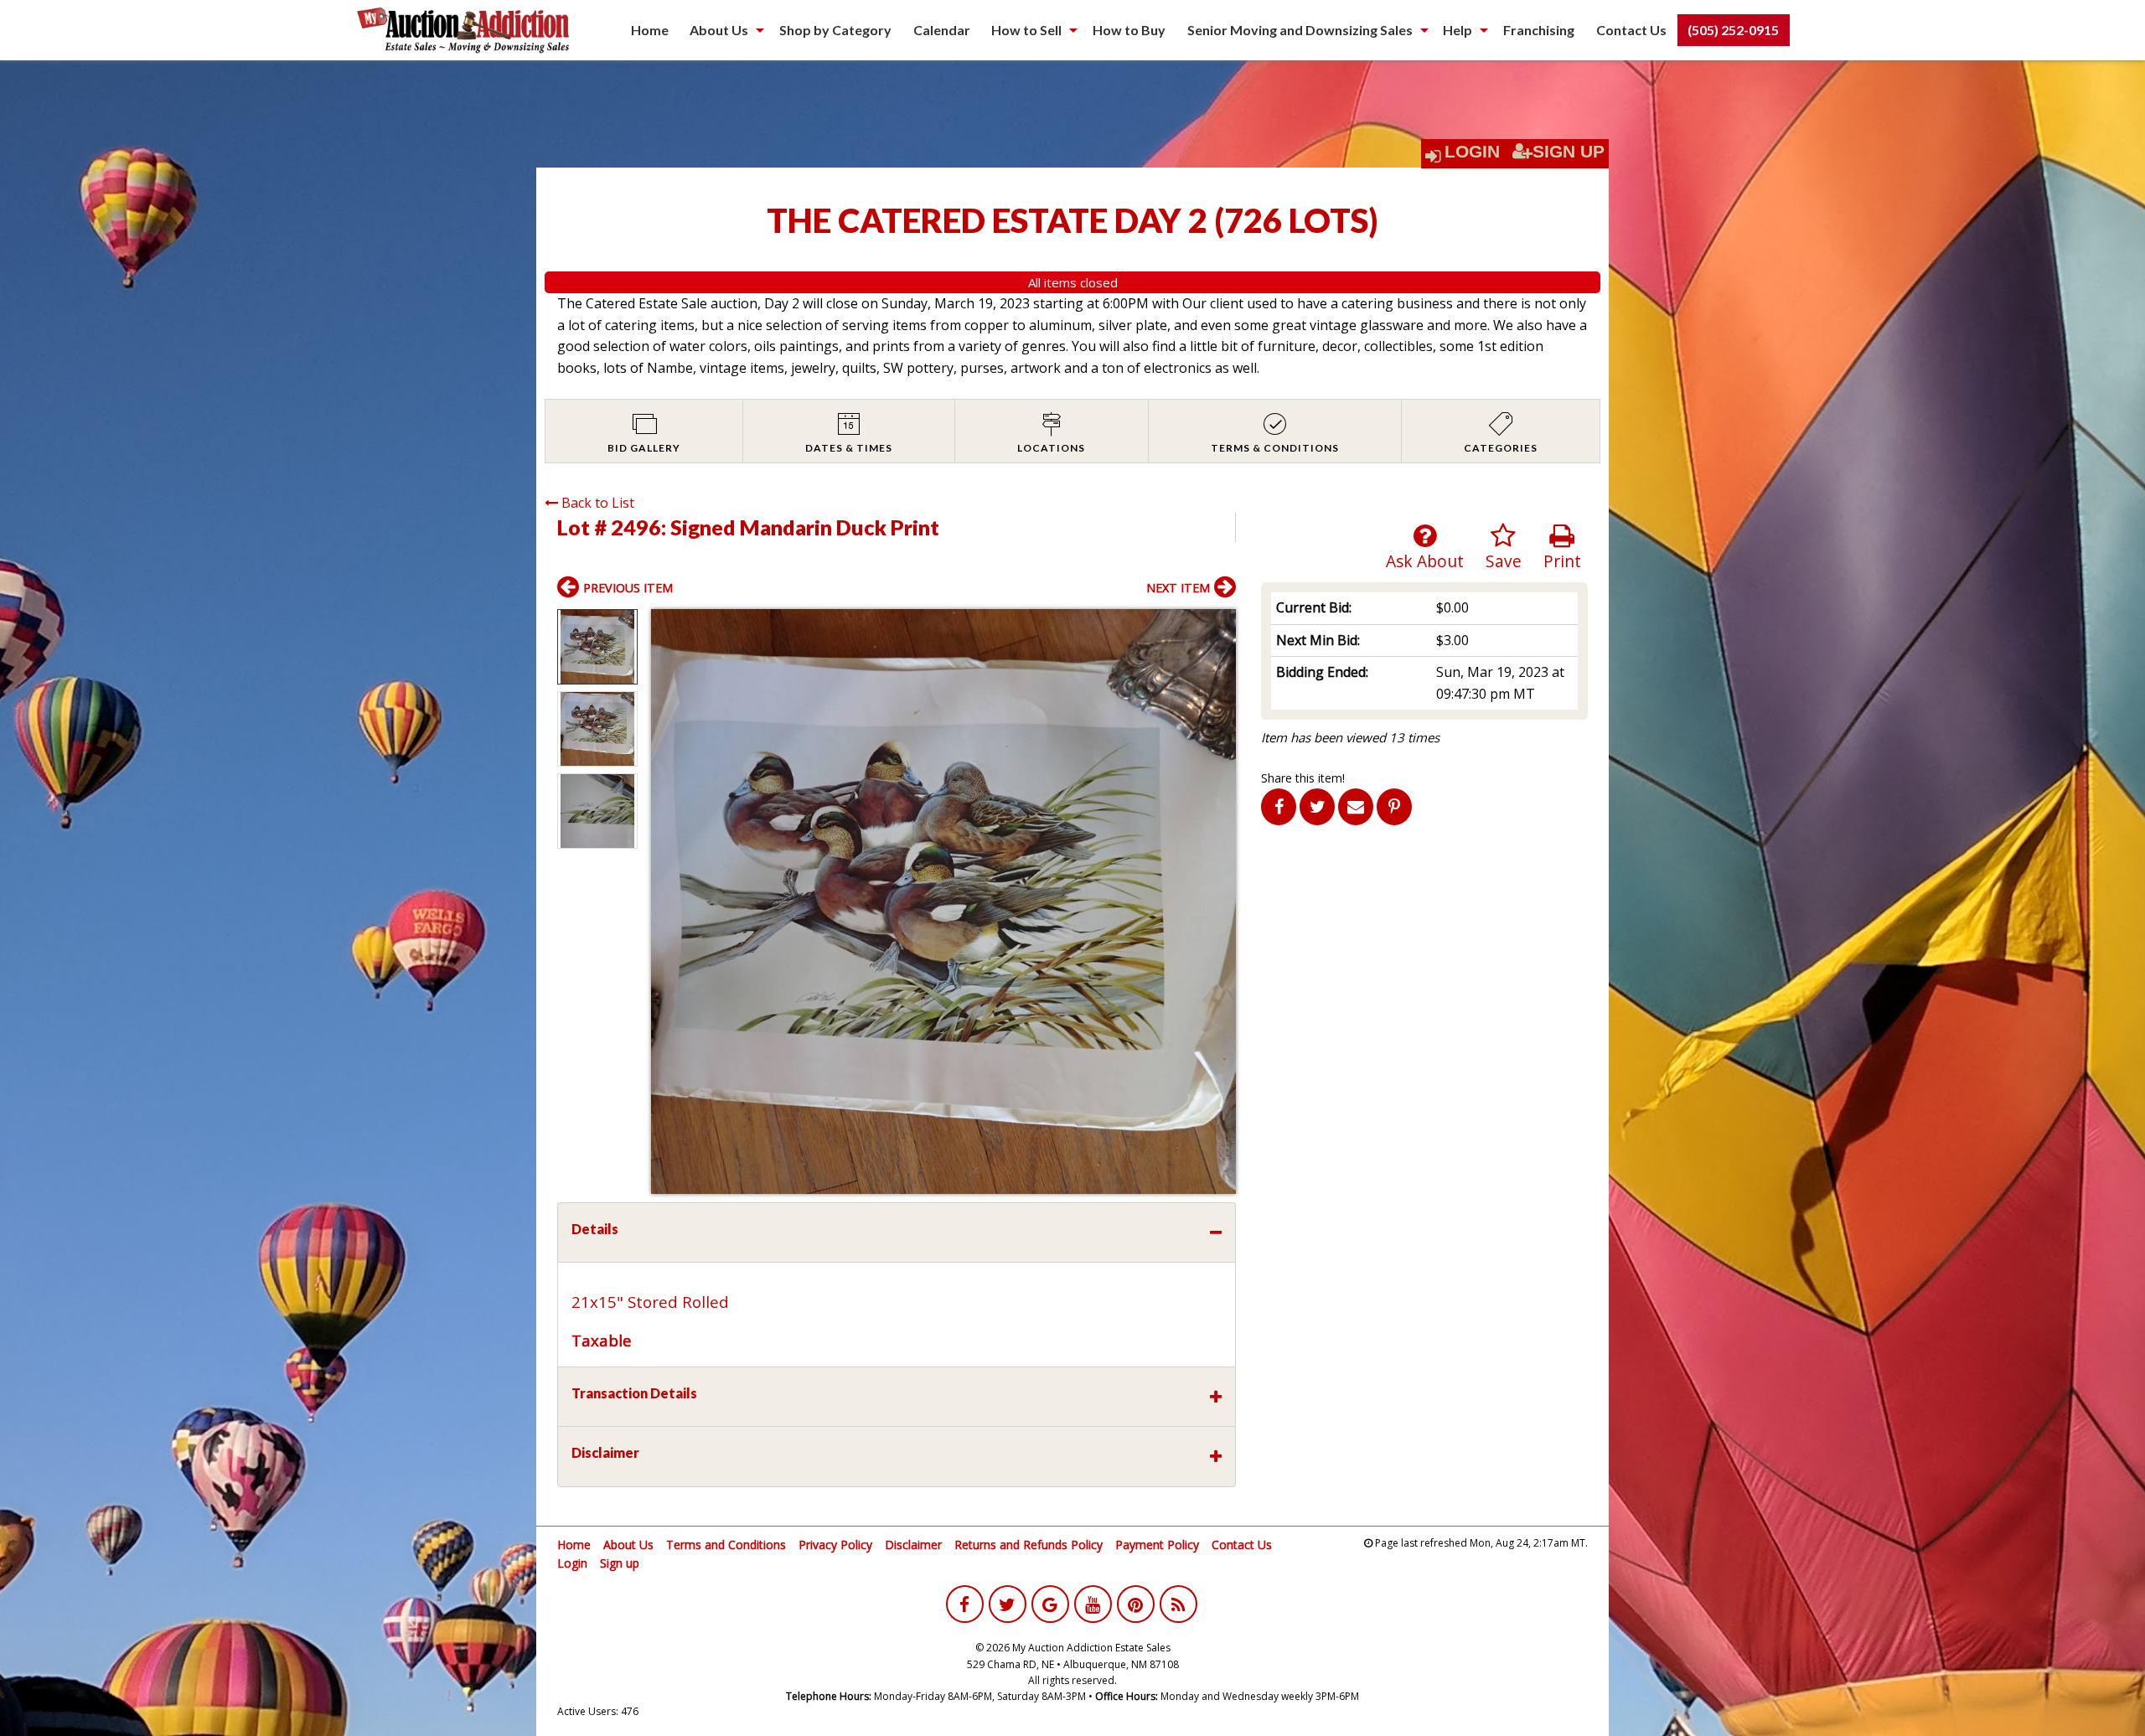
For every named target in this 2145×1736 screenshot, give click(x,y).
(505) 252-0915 (1733, 30)
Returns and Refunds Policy (1029, 1545)
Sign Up (1569, 152)
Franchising (1539, 30)
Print (1562, 561)
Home (650, 30)
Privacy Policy (835, 1545)
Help (1458, 30)
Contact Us (1631, 30)
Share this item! (1303, 778)
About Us (719, 30)
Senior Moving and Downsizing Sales (1300, 30)
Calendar (942, 30)
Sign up (620, 1563)
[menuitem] (650, 30)
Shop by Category (835, 30)
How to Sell (1026, 30)
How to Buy (1129, 30)
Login (1472, 152)
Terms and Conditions (726, 1545)
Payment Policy (1157, 1545)
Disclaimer (913, 1545)
